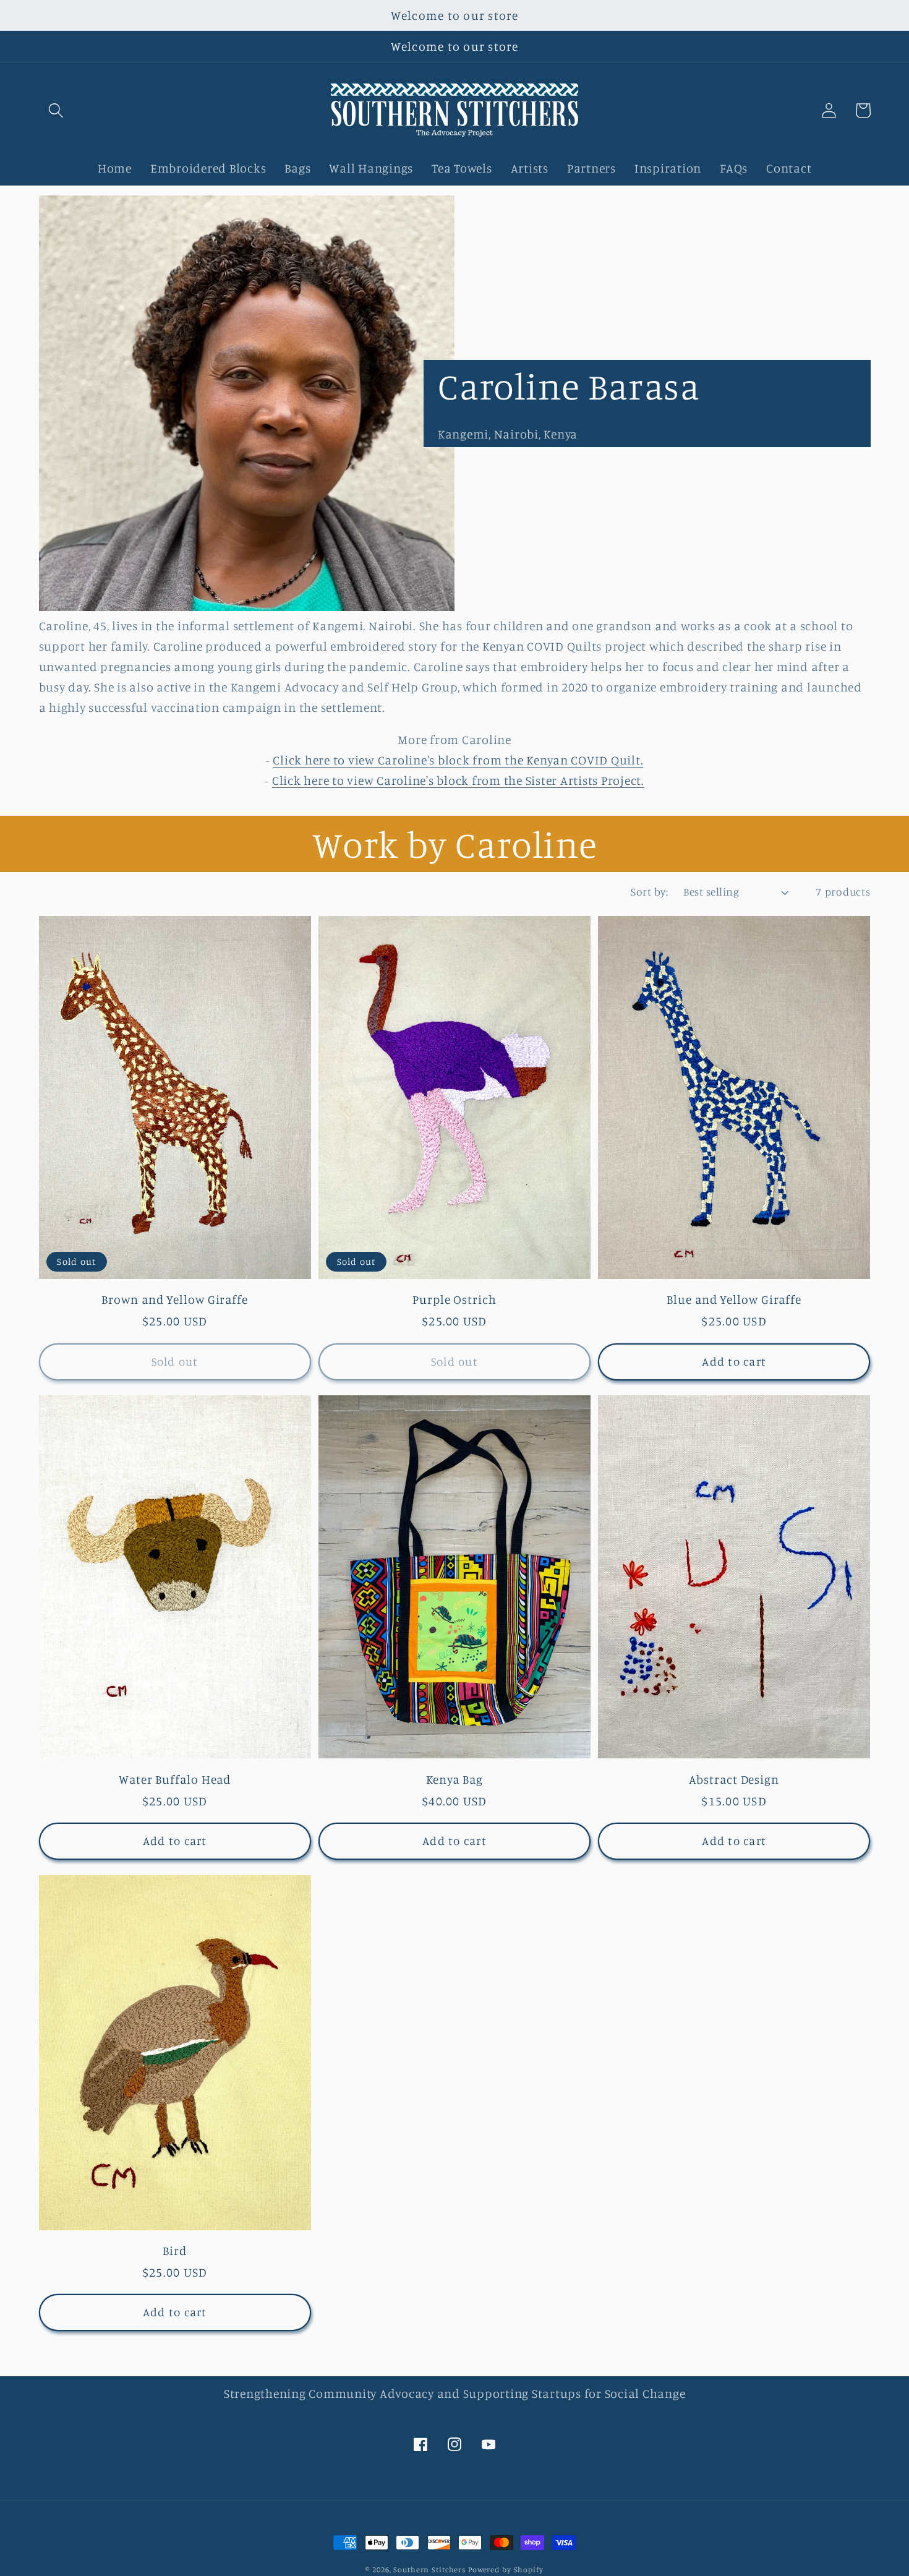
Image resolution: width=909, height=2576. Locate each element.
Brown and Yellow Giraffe (175, 1299)
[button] (56, 110)
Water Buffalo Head (175, 1779)
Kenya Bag (454, 1779)
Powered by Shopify (506, 2570)
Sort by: (649, 892)
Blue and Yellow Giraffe (734, 1299)
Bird (175, 2251)
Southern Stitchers (429, 2570)
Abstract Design (734, 1779)
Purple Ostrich (454, 1299)
